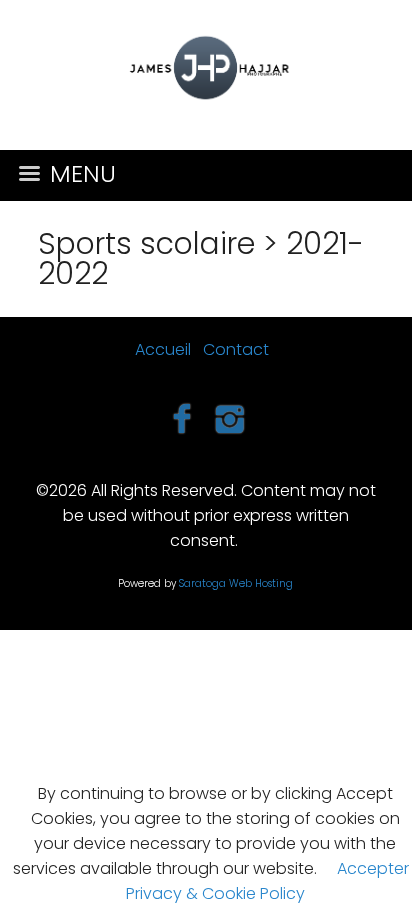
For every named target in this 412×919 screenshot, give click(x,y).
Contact (236, 349)
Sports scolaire (146, 243)
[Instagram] (230, 418)
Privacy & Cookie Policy (215, 893)
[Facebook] (181, 418)
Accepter (373, 868)
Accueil (163, 349)
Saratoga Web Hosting (236, 583)
